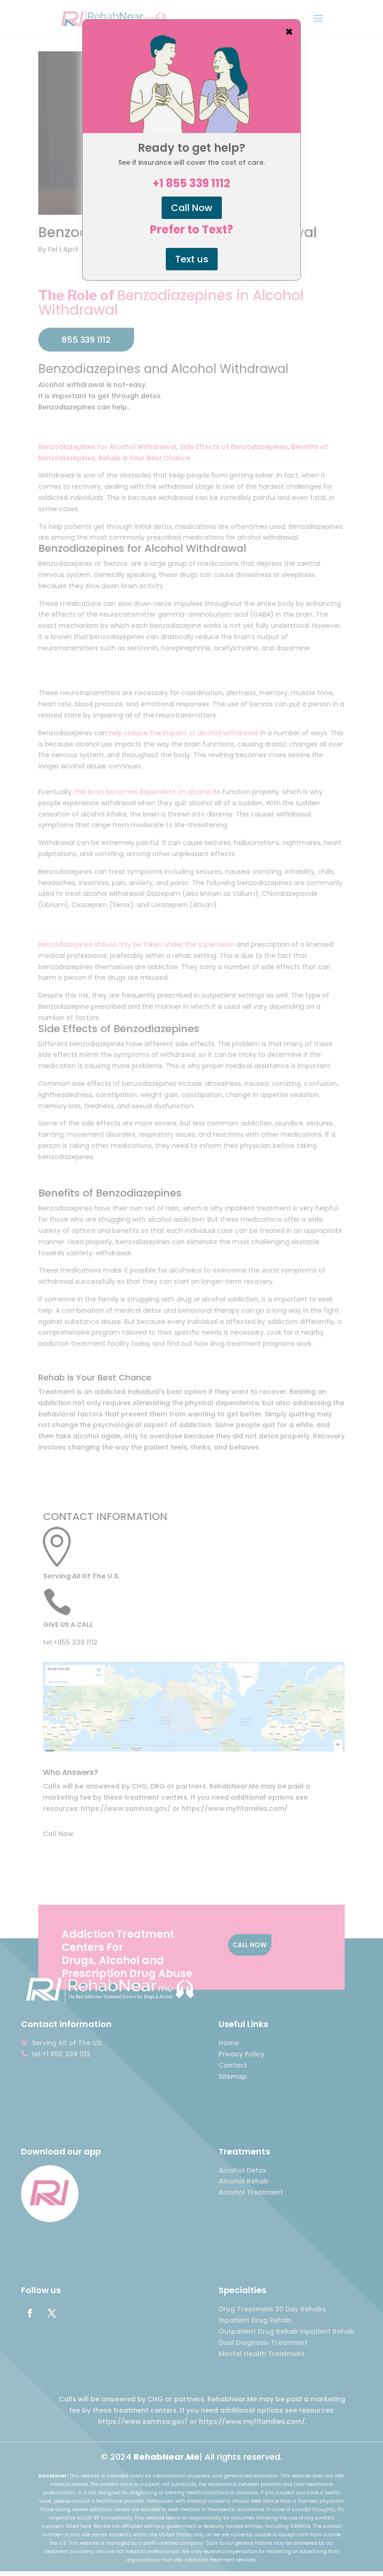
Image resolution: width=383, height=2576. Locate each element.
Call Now (192, 208)
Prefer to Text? (191, 230)
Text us (192, 259)
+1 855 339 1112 (191, 183)
